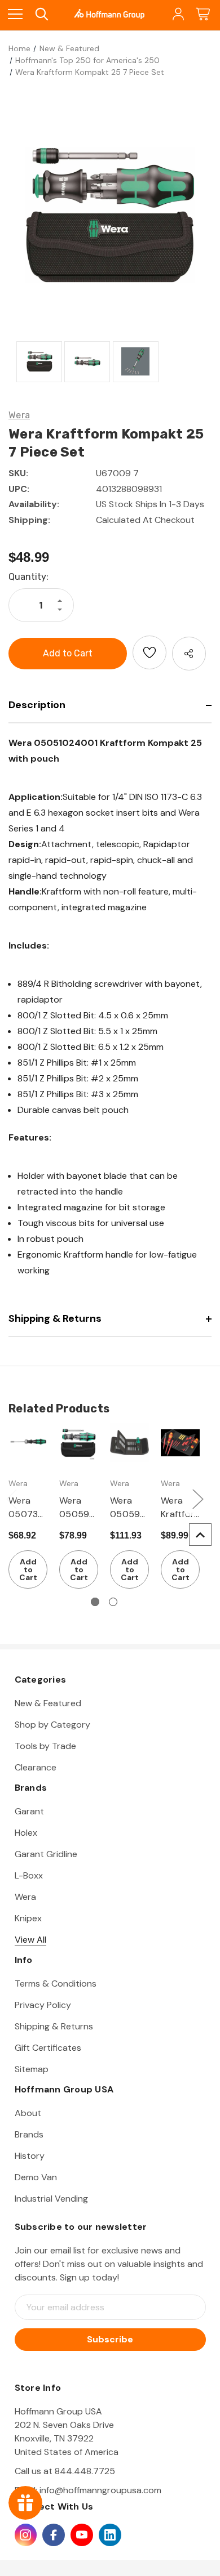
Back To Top (200, 1535)
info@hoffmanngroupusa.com (100, 2490)
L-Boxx (29, 1875)
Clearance (36, 1767)
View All (30, 1940)
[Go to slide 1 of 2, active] (95, 1602)
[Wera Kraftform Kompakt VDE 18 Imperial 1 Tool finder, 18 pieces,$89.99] (180, 1443)
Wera (25, 1897)
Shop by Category (52, 1725)
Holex (26, 1833)
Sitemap (32, 2069)
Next (197, 1498)
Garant (29, 1811)
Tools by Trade (45, 1746)
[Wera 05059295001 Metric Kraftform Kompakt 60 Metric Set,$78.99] (79, 1443)
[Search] (41, 14)
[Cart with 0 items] (203, 14)
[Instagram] (26, 2535)
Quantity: (28, 577)
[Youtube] (82, 2535)
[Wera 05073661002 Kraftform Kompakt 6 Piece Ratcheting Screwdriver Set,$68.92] (28, 1443)
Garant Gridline (46, 1854)
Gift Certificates (48, 2048)
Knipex (28, 1918)
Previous (11, 1498)
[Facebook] (54, 2535)
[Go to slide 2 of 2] (113, 1602)
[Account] (177, 14)
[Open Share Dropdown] (189, 654)
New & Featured (48, 1703)
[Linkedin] (110, 2535)
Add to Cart (28, 1569)
